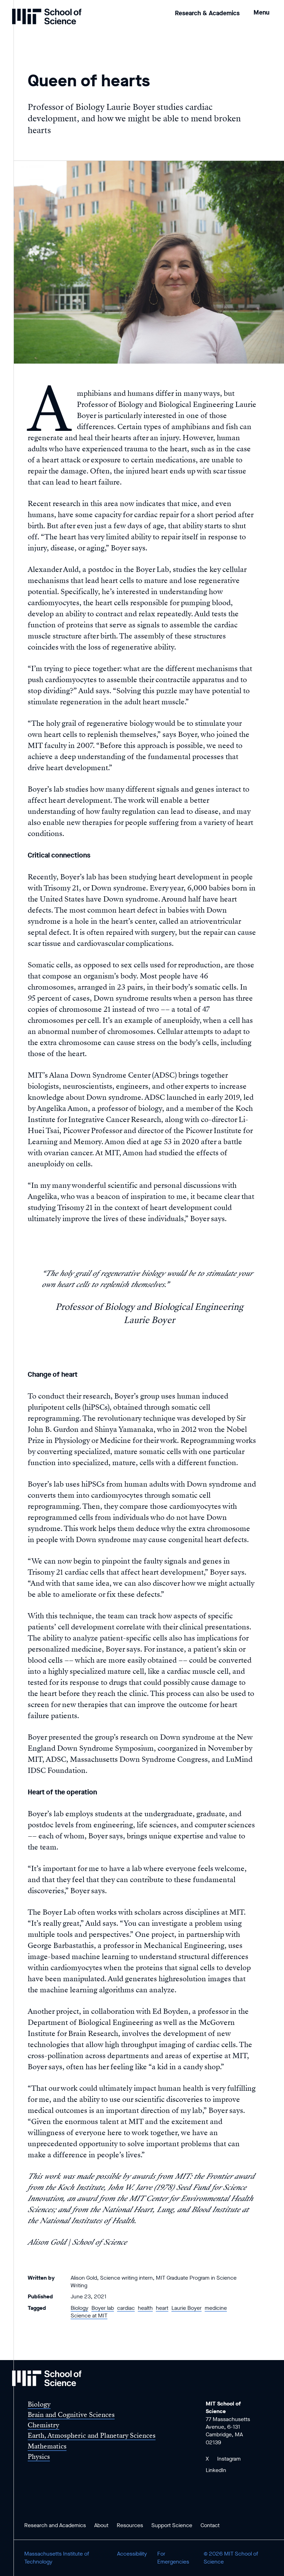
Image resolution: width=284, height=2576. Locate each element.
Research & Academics (207, 13)
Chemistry (43, 2425)
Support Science (172, 2525)
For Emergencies (173, 2557)
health (145, 2308)
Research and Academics (55, 2525)
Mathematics (47, 2446)
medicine (216, 2308)
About (101, 2525)
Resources (130, 2525)
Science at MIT (89, 2316)
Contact (210, 2525)
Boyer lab (103, 2308)
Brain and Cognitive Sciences (71, 2415)
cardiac (126, 2308)
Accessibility (132, 2554)
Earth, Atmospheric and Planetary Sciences (92, 2435)
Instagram (229, 2459)
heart (162, 2308)
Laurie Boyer (187, 2308)
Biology (79, 2308)
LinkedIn (216, 2470)
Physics (39, 2457)
